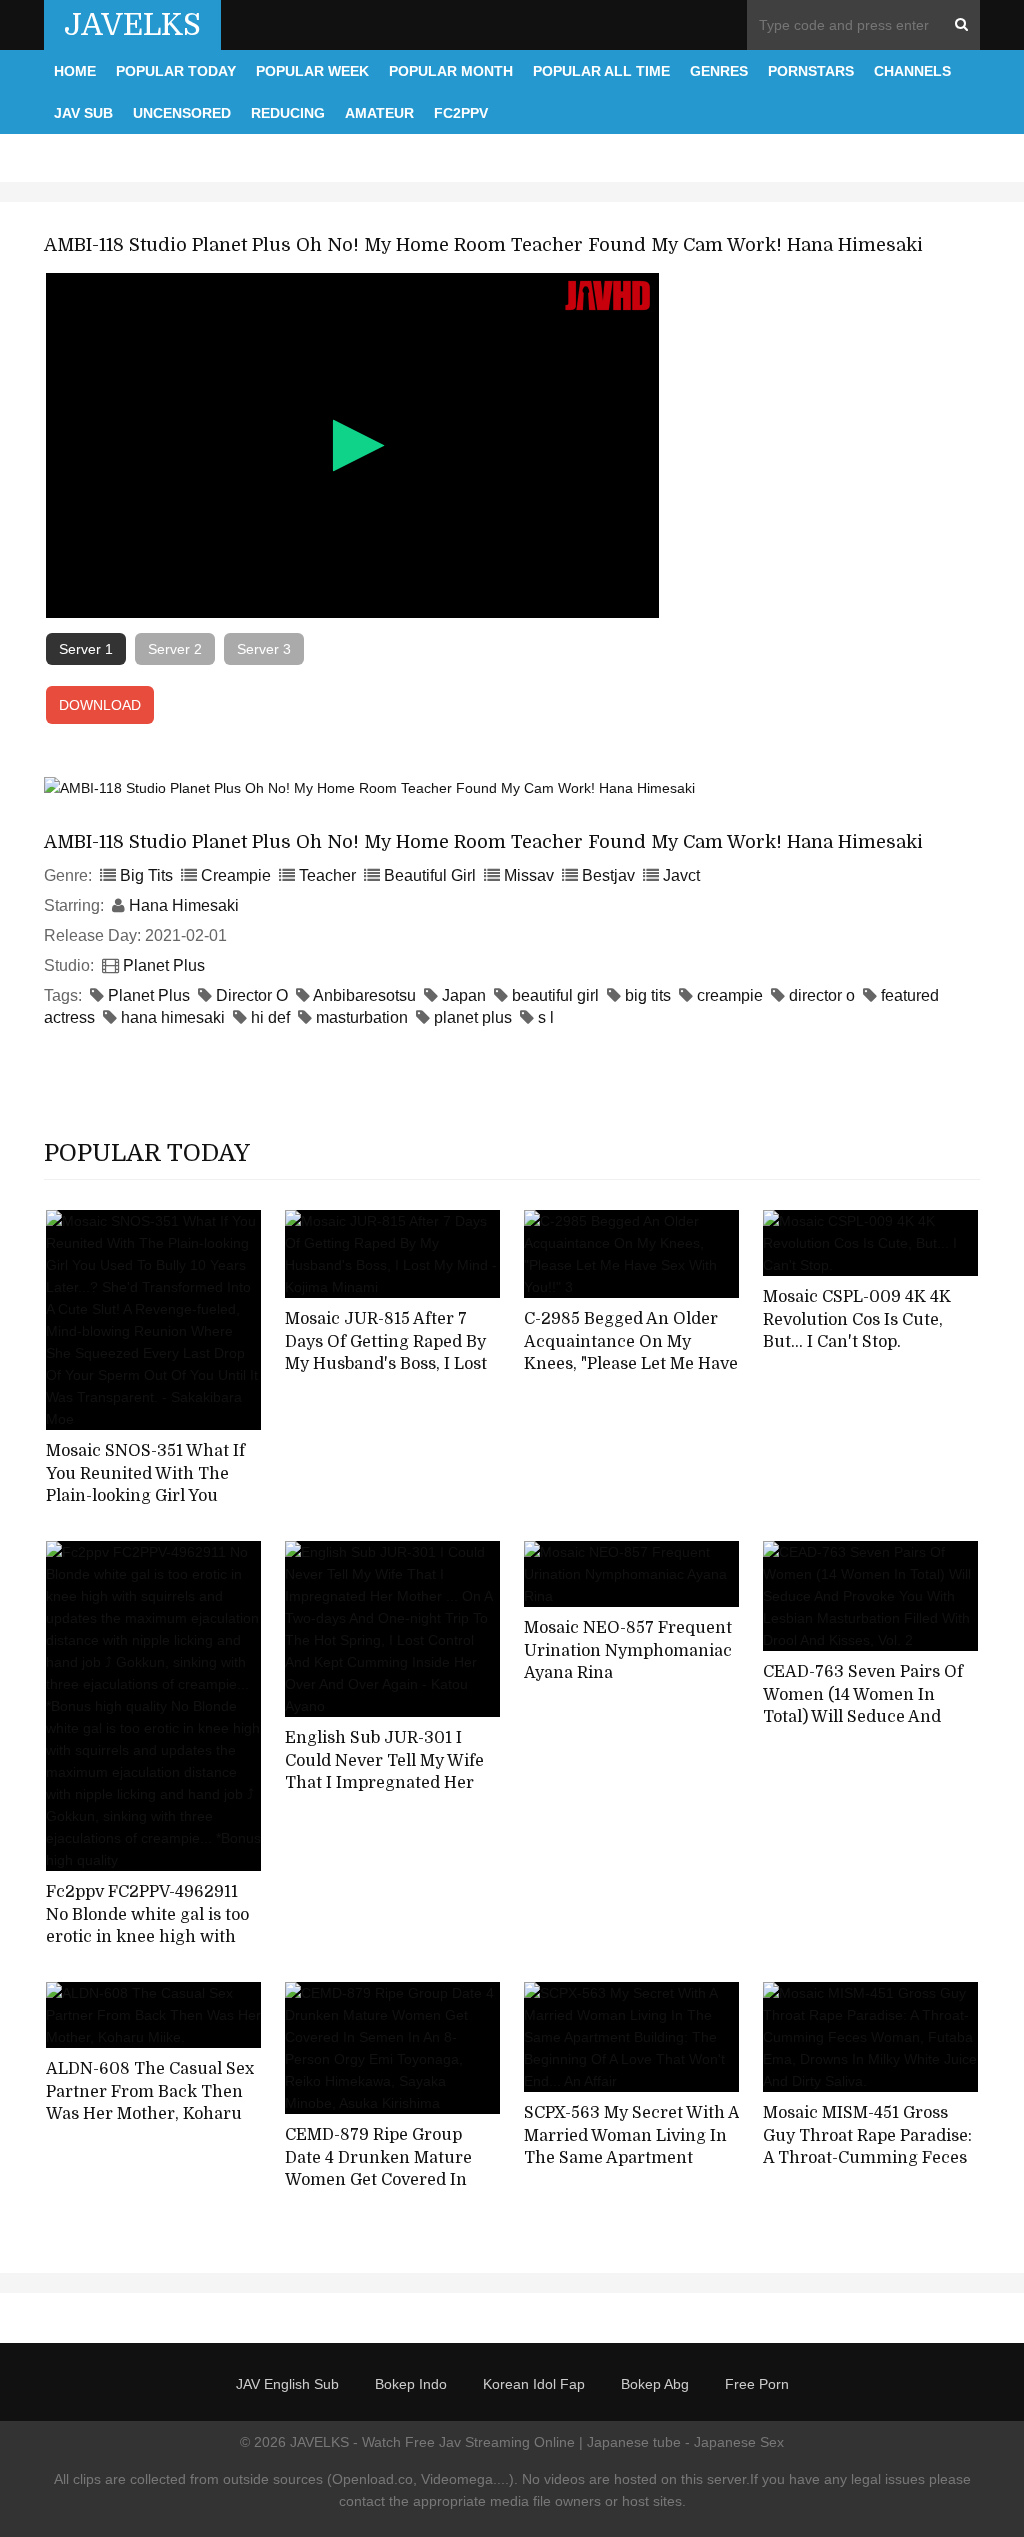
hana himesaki (173, 1017)
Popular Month (451, 71)
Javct (681, 875)
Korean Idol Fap (534, 2384)
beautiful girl (555, 995)
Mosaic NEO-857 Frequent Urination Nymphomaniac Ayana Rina (628, 1650)
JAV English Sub (287, 2384)
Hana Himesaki (184, 905)
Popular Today (176, 71)
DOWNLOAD (100, 705)
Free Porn (757, 2384)
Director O (252, 995)
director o (822, 995)
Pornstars (811, 71)
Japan (464, 995)
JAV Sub (83, 113)
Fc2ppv (461, 113)
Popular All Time (601, 71)
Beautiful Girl (430, 875)
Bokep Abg (655, 2384)
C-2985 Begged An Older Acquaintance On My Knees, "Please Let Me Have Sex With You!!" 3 (631, 1353)
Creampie (236, 875)
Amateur (379, 113)
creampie (730, 995)
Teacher (327, 875)
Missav (529, 875)
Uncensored (182, 113)
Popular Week (312, 71)
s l (546, 1017)
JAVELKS (132, 25)
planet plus (473, 1017)
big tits (648, 995)
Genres (719, 71)
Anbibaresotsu (364, 995)
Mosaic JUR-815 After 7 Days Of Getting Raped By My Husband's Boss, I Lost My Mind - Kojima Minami (386, 1353)
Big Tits (146, 875)
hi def (270, 1017)
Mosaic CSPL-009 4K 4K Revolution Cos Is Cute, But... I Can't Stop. (857, 1319)
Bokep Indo (411, 2384)
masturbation (362, 1017)
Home (75, 71)
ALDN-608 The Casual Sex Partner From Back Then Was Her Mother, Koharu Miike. (150, 2103)
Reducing (288, 113)
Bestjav (608, 875)
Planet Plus (164, 965)
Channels (912, 71)
